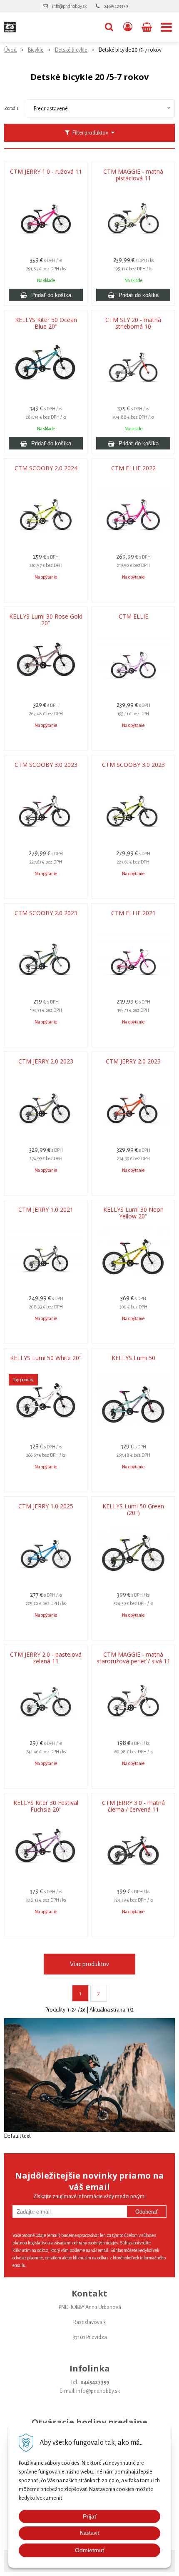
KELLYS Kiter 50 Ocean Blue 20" (46, 323)
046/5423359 (116, 6)
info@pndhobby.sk (69, 6)
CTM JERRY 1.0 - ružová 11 (46, 172)
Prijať (90, 2516)
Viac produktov (89, 1964)
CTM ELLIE (133, 617)
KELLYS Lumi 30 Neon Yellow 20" (133, 1213)
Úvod (10, 50)
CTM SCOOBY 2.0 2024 (46, 468)
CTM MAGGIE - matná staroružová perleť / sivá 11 (133, 1658)
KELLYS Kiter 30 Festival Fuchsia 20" (46, 1806)
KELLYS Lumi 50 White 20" (46, 1358)
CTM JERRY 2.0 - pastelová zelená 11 (46, 1658)
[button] (109, 27)
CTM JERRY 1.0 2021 (46, 1210)
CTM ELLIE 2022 (133, 468)
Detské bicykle (71, 50)
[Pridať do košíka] (46, 295)
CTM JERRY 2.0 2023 (46, 1061)
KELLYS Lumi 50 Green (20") (133, 1510)
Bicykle (36, 50)
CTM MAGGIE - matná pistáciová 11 (133, 175)
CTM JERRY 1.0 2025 (46, 1506)
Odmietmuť (90, 2550)
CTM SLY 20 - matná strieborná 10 (133, 323)
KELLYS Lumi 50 (133, 1358)
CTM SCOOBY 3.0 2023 (46, 765)
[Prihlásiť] (128, 27)
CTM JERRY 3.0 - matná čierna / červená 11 (133, 1806)
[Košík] (148, 27)
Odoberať (147, 2212)
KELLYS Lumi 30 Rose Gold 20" (46, 620)
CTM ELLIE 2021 (133, 913)
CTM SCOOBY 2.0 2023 (46, 913)
